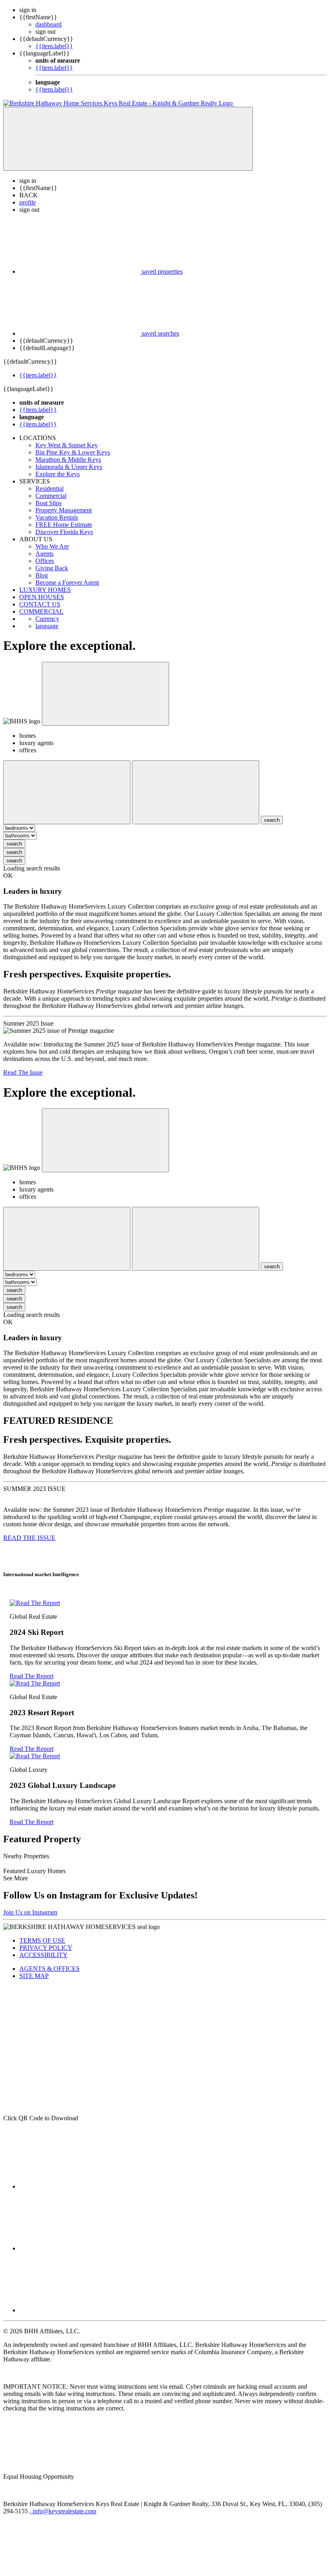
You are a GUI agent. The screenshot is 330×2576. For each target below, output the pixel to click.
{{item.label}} (54, 46)
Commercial (51, 496)
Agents (44, 554)
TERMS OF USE (42, 1940)
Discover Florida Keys (64, 532)
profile (28, 202)
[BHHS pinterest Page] (80, 2310)
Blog (42, 575)
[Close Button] (67, 792)
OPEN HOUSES (42, 597)
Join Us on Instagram (30, 1912)
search (14, 844)
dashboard (48, 24)
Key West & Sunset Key (67, 445)
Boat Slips (48, 503)
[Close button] (105, 694)
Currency (47, 619)
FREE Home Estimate (64, 525)
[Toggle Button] (128, 139)
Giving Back (52, 568)
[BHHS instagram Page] (80, 2248)
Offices (45, 561)
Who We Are (52, 546)
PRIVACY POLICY (46, 1948)
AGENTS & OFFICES (49, 1969)
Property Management (64, 510)
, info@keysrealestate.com (63, 2511)
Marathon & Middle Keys (68, 460)
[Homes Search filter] (196, 792)
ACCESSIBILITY (43, 1955)
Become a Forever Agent (67, 583)
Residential (49, 488)
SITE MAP (34, 1976)
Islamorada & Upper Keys (69, 467)
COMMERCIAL (41, 611)
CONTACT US (40, 604)
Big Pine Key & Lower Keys (73, 452)
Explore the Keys (58, 474)
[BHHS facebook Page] (80, 2186)
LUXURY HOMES (45, 590)
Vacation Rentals (57, 517)
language (47, 626)
